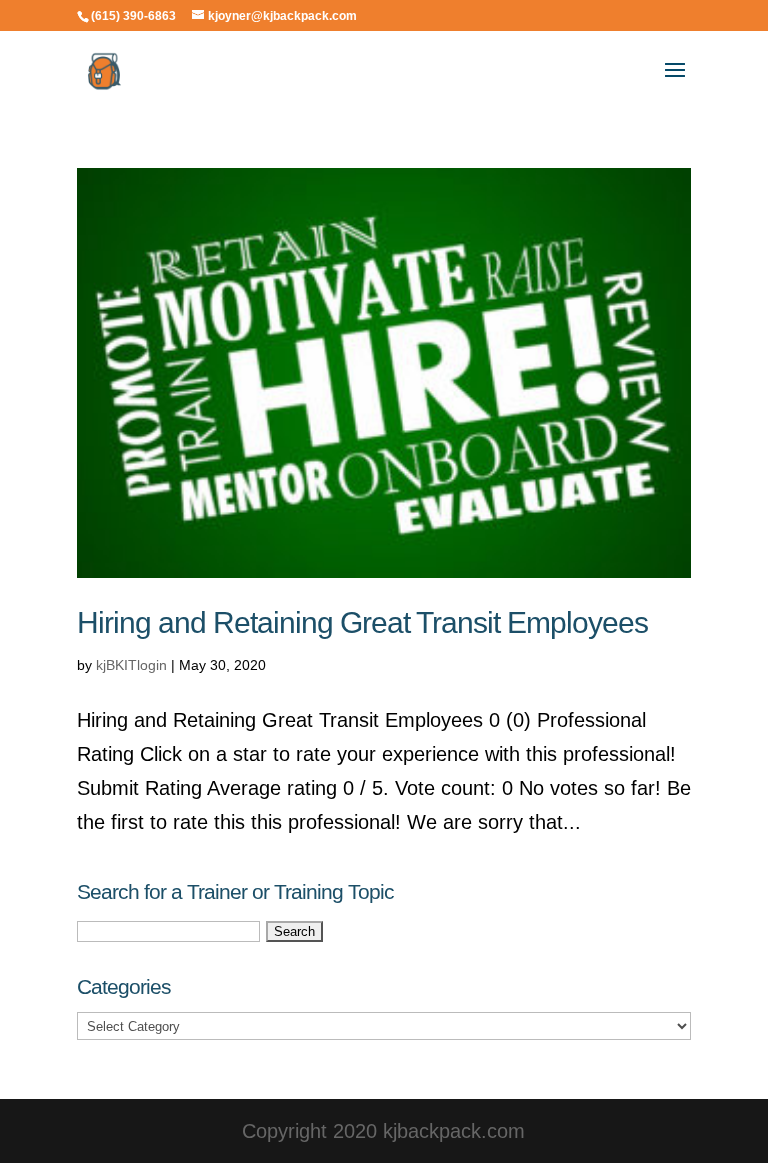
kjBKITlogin (131, 665)
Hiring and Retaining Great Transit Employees (362, 622)
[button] (675, 83)
